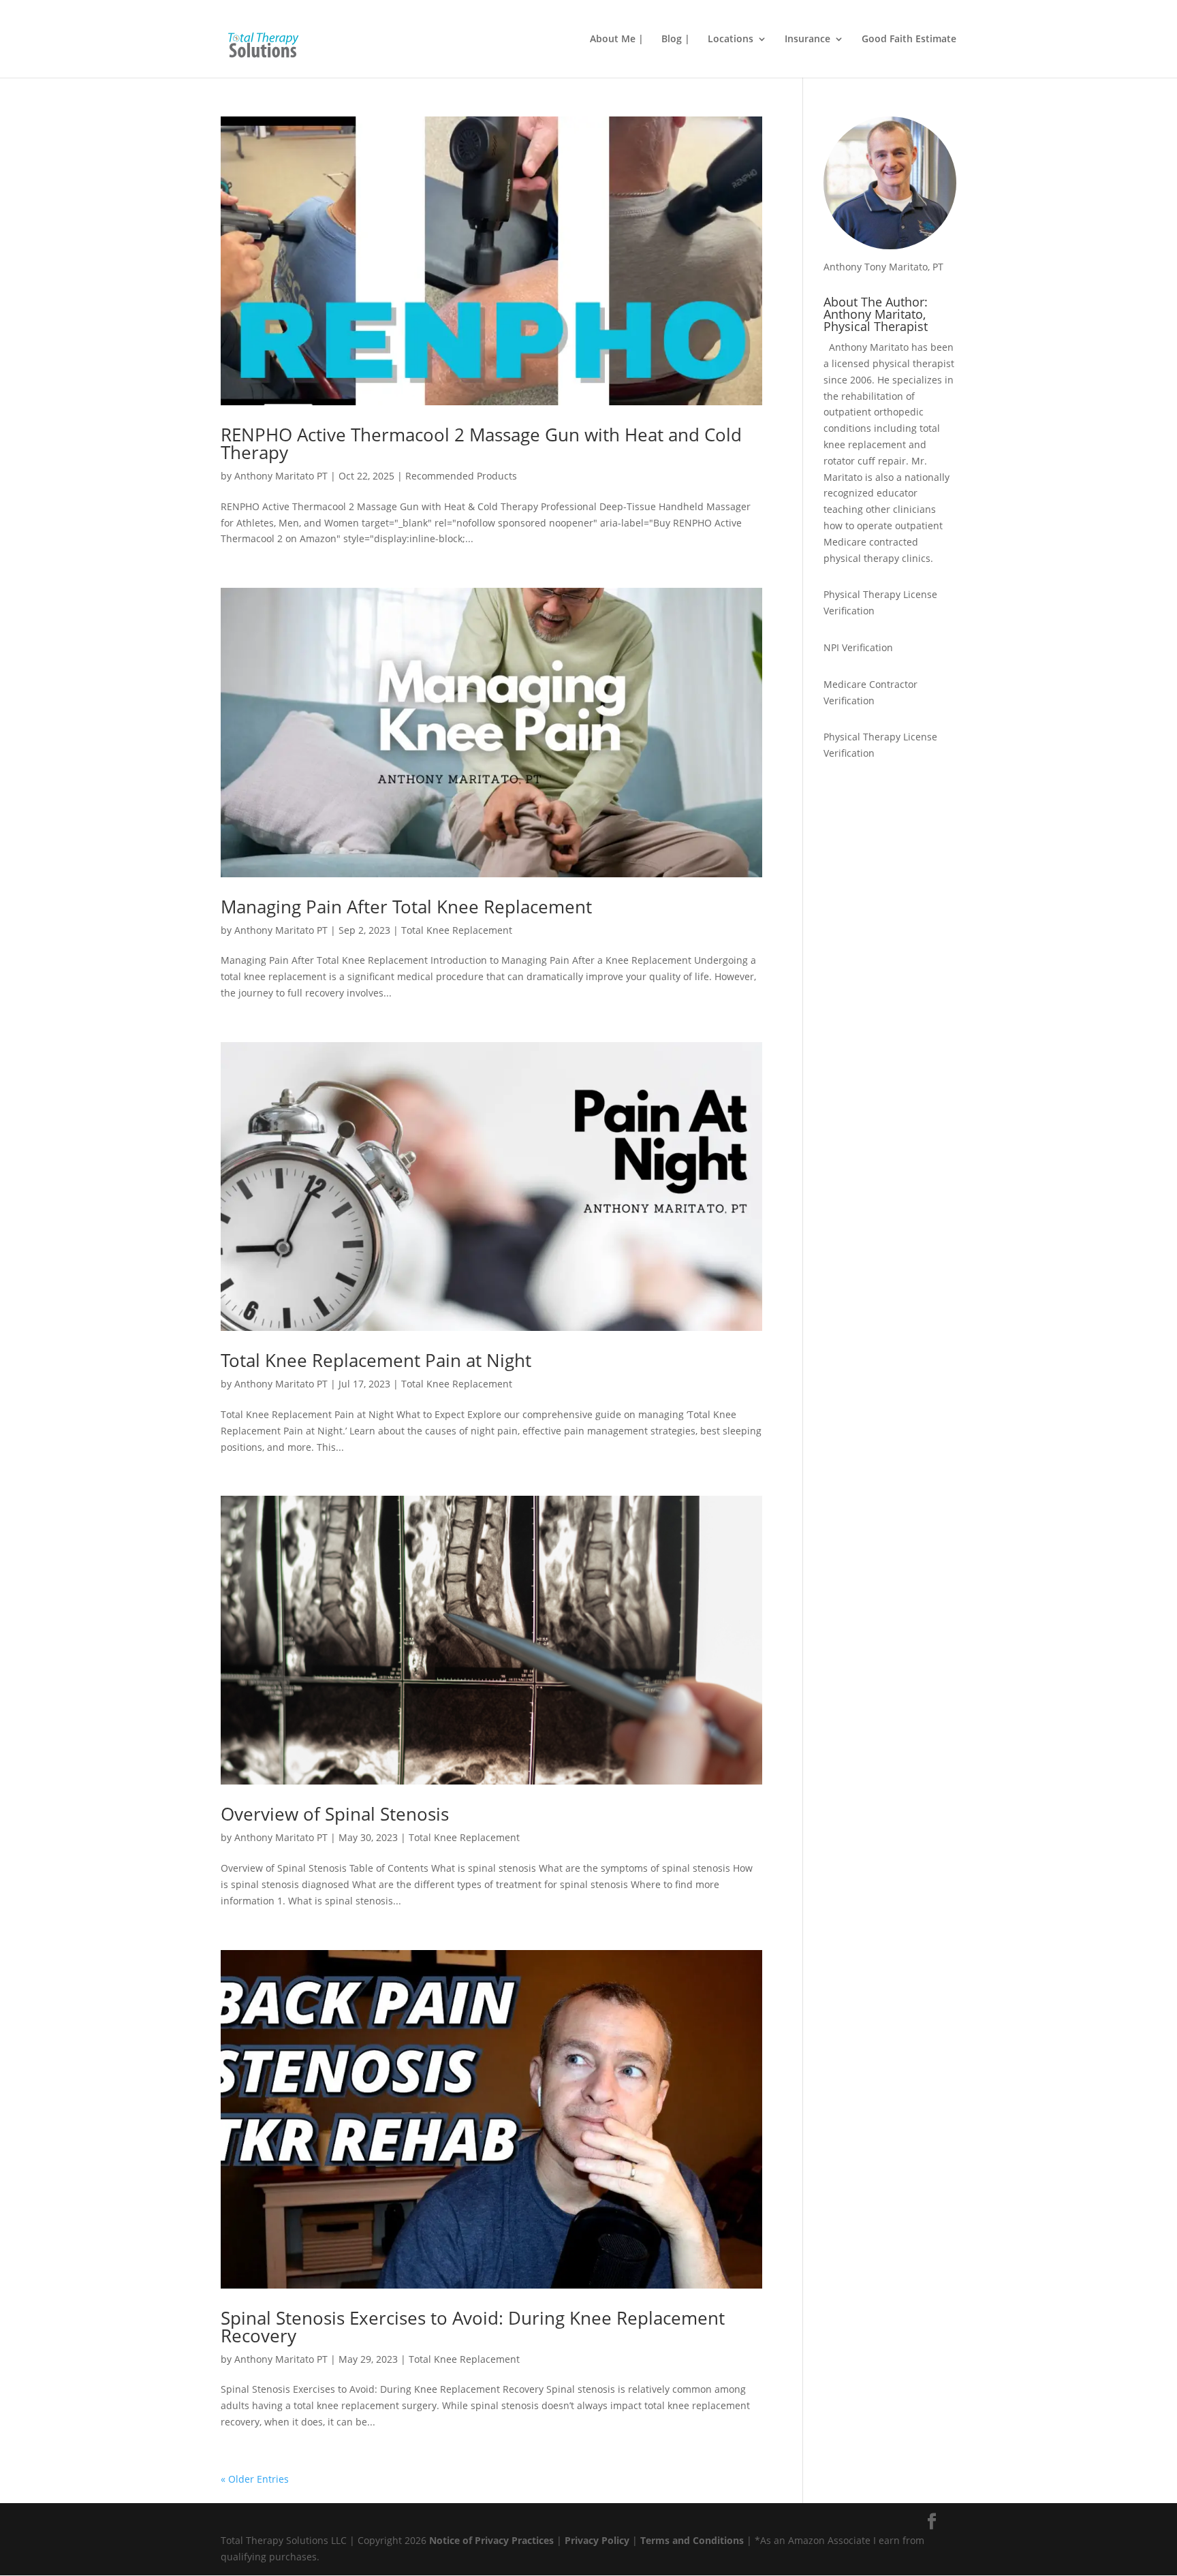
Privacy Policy (597, 2540)
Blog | (676, 40)
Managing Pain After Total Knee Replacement (406, 907)
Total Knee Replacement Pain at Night (376, 1360)
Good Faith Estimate (909, 40)
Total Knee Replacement (457, 930)
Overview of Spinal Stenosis (335, 1814)
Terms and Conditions (692, 2540)
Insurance (807, 40)
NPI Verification (858, 647)
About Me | (617, 40)
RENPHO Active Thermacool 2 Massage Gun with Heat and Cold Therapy (481, 443)
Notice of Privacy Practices (491, 2540)
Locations (731, 40)
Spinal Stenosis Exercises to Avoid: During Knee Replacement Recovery (473, 2327)
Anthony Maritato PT (281, 476)
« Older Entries (255, 2479)
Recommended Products (461, 476)
